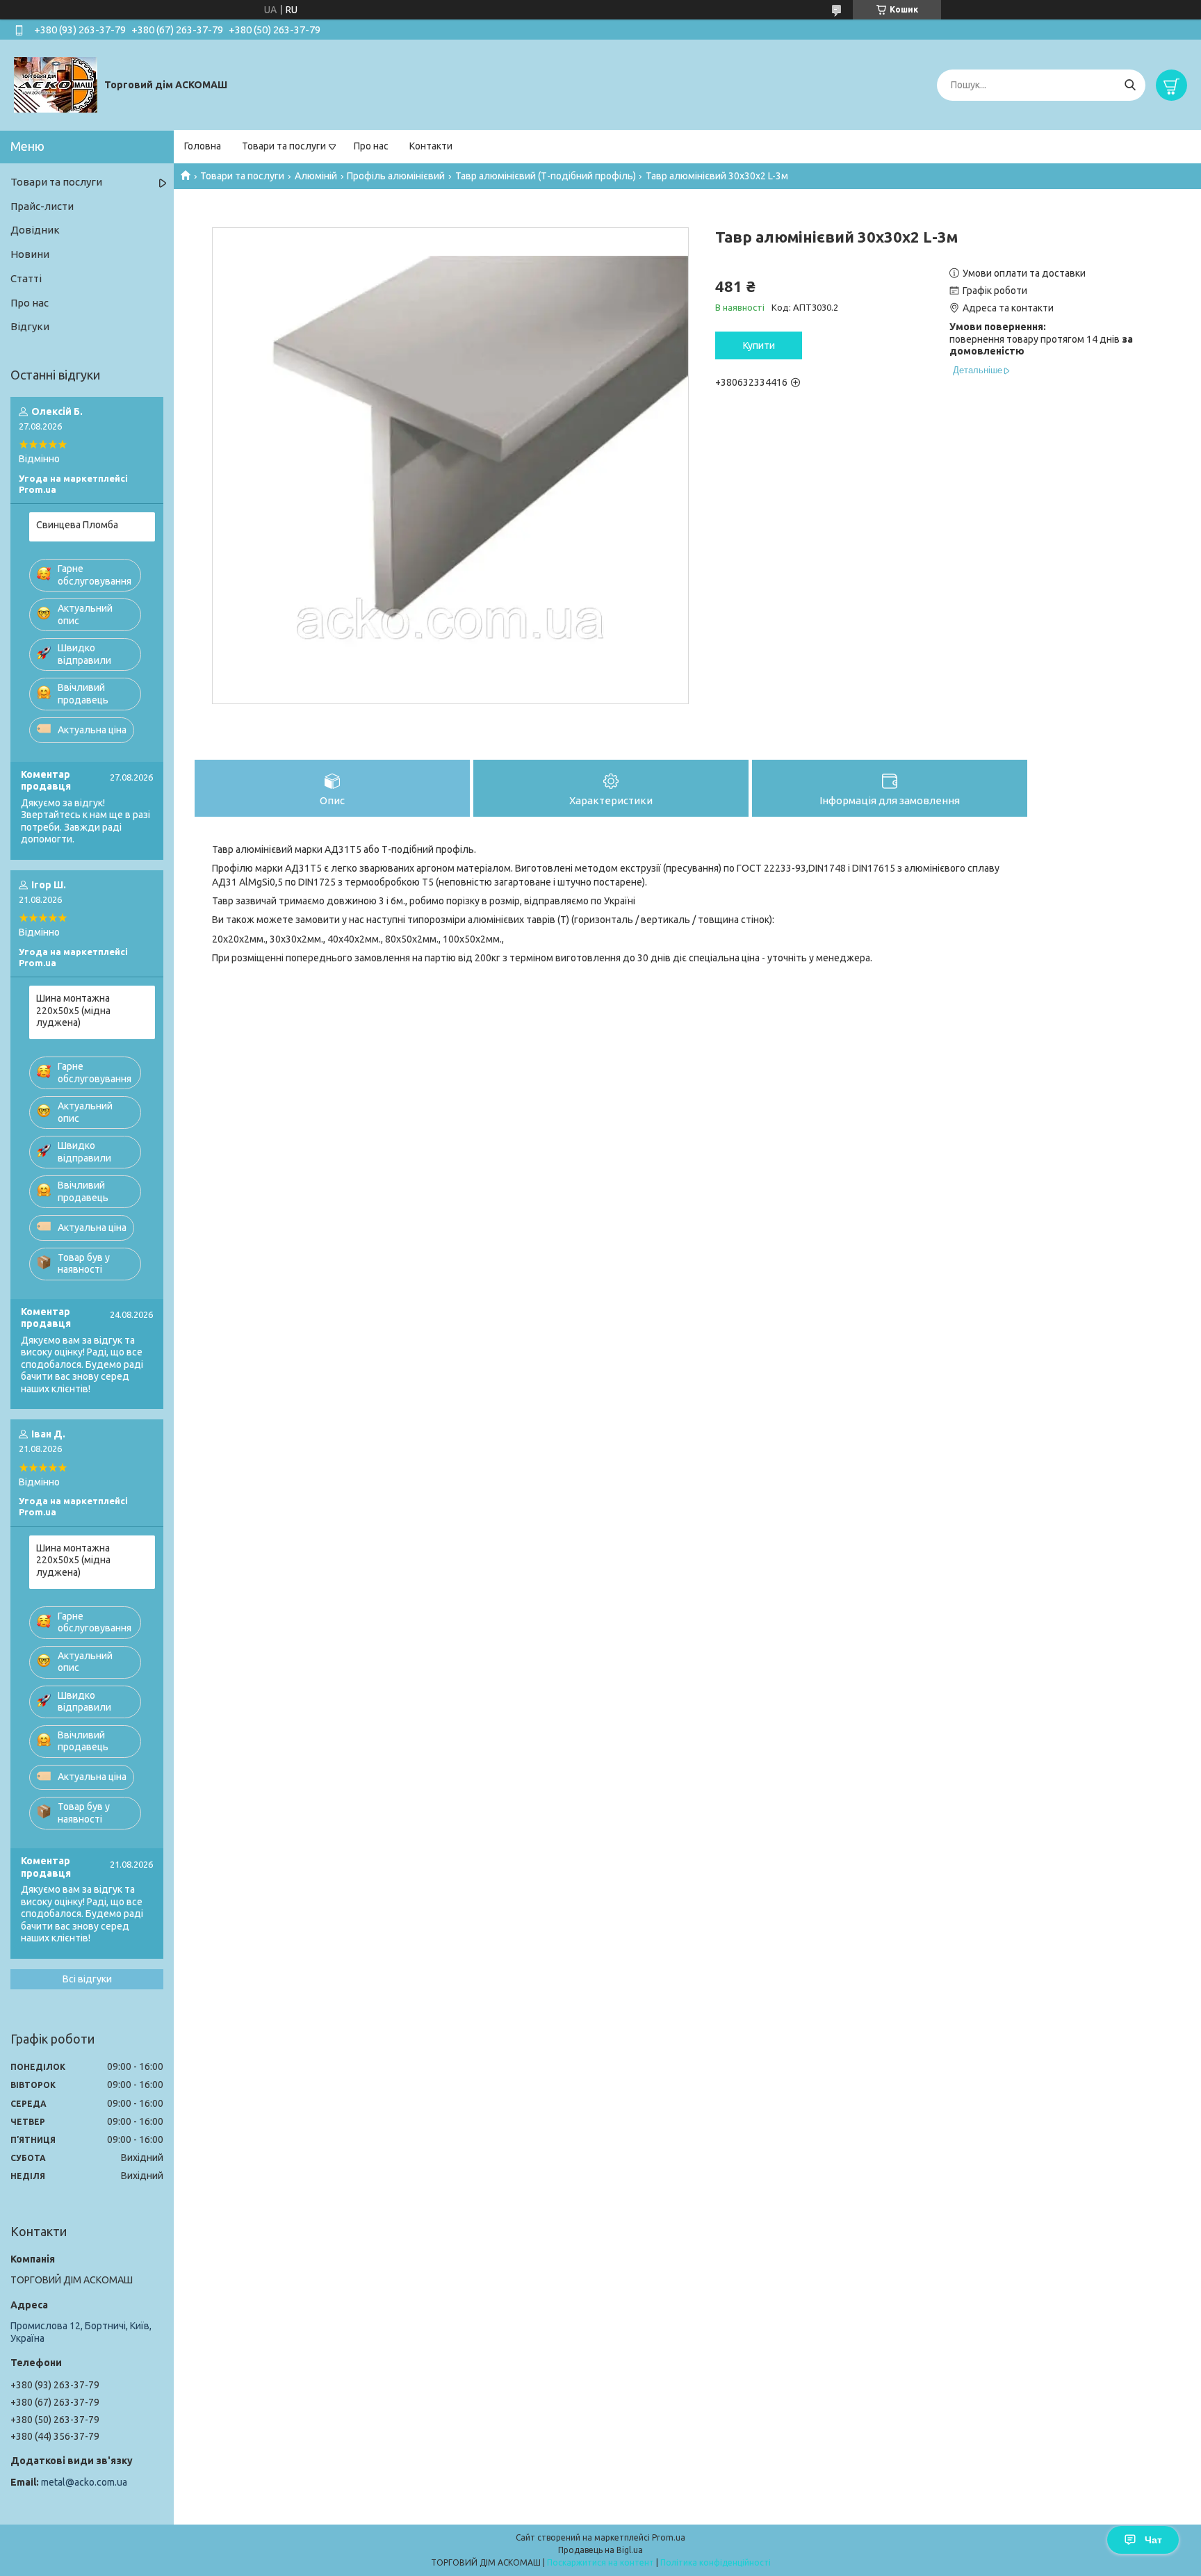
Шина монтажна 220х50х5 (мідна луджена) (73, 1010)
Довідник (35, 230)
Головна (203, 146)
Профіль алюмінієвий (396, 176)
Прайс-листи (42, 206)
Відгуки (30, 326)
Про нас (371, 146)
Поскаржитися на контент (600, 2562)
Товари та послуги (284, 146)
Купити (759, 345)
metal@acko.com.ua (84, 2482)
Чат (1153, 2540)
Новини (30, 254)
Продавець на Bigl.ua (600, 2550)
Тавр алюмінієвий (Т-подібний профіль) (546, 176)
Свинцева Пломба (77, 525)
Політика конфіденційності (716, 2562)
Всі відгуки (87, 1979)
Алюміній (316, 176)
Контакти (431, 146)
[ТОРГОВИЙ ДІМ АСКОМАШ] (56, 84)
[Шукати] (1130, 85)
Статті (26, 278)
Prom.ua (669, 2537)
